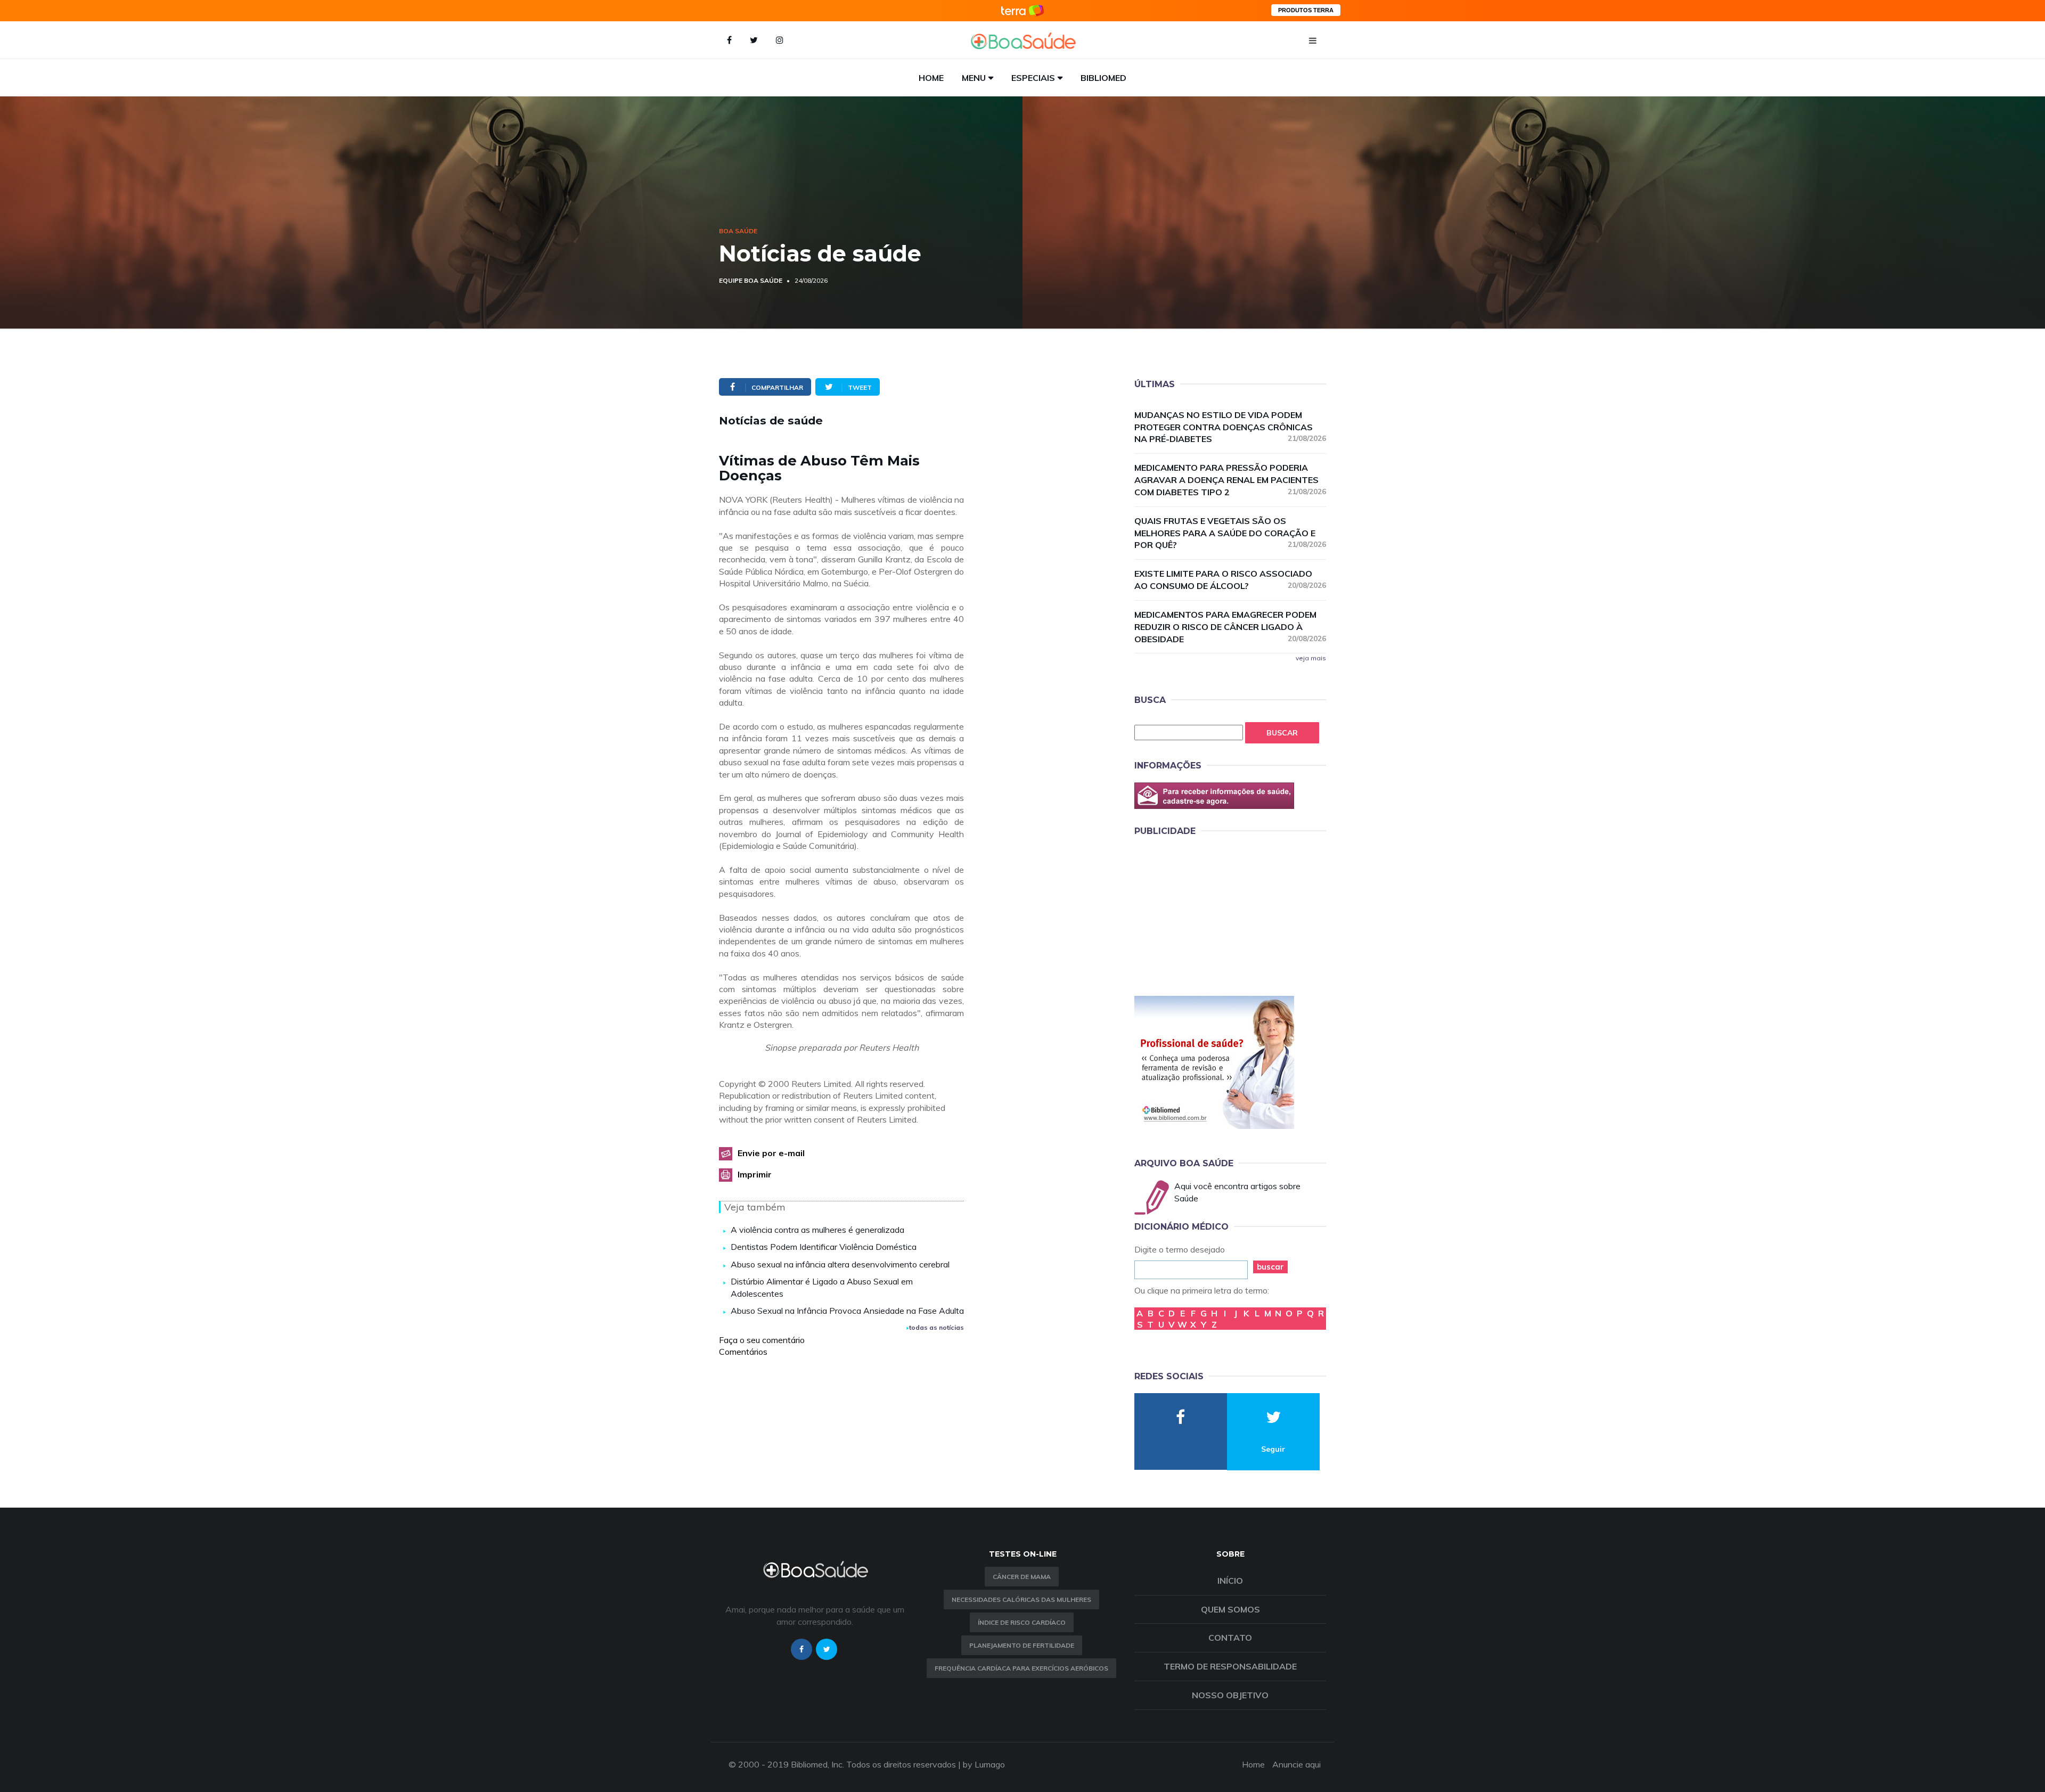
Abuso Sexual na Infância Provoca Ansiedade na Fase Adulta (847, 1311)
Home (931, 78)
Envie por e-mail (771, 1153)
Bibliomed (1103, 78)
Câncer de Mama (1022, 1577)
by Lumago (984, 1764)
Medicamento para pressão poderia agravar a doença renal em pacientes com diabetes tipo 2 (1230, 480)
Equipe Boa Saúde (751, 280)
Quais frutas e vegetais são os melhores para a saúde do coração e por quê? (1230, 533)
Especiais (1033, 78)
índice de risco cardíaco (1022, 1622)
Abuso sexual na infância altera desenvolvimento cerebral (840, 1264)
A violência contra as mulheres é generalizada (817, 1230)
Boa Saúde (738, 231)
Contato (1230, 1638)
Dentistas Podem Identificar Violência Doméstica (824, 1247)
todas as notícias (936, 1327)
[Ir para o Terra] (1023, 10)
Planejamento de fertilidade (1022, 1645)
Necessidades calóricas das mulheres (1021, 1599)
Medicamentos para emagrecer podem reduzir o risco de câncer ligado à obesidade (1230, 627)
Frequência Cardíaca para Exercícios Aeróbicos (1021, 1668)
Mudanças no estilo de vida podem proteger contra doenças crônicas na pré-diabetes (1230, 427)
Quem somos (1230, 1609)
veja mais (1311, 658)
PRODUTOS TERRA (1306, 10)
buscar (1270, 1267)
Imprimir (755, 1174)
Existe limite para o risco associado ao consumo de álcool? (1230, 580)
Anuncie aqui (1296, 1764)
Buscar (1282, 733)
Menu (974, 78)
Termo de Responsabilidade (1230, 1666)
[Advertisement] (1214, 914)
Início (1230, 1581)
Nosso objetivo (1230, 1695)
